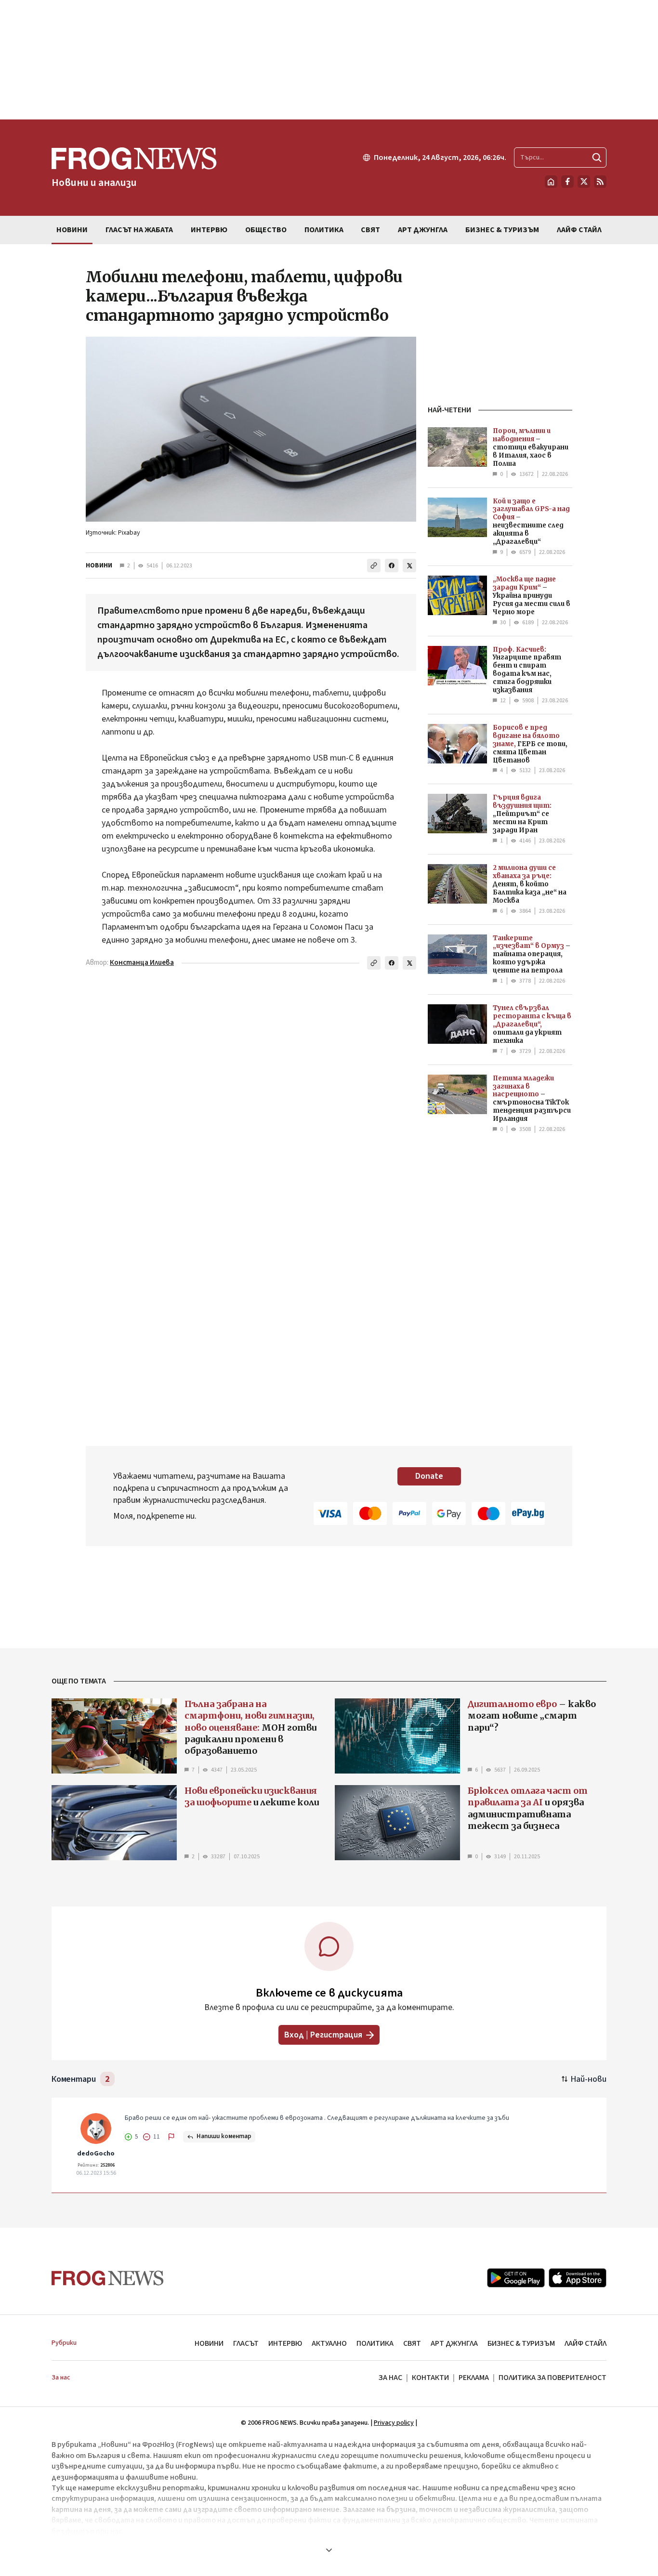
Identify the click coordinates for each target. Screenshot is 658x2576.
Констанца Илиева (142, 963)
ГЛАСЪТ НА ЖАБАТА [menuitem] (139, 230)
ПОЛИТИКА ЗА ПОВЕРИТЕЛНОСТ (553, 2378)
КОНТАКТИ (430, 2378)
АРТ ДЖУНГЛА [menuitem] (423, 230)
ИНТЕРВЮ (285, 2343)
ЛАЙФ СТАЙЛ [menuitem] (579, 230)
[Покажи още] (329, 2550)
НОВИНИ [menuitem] (72, 230)
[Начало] (551, 182)
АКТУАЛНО (329, 2343)
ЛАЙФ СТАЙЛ (586, 2343)
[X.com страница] (584, 182)
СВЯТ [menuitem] (370, 230)
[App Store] (578, 2278)
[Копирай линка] (374, 565)
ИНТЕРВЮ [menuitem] (209, 230)
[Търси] (597, 158)
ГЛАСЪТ (246, 2343)
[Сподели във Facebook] (392, 565)
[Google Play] (516, 2278)
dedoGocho (96, 2154)
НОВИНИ (99, 565)
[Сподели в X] (409, 565)
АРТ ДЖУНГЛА (454, 2343)
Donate (429, 1476)
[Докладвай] (171, 2137)
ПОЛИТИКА (375, 2343)
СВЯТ (412, 2343)
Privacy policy (394, 2423)
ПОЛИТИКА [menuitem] (324, 230)
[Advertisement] (329, 60)
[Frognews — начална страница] (108, 2278)
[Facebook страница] (567, 182)
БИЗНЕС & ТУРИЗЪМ (521, 2343)
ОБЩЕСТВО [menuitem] (266, 230)
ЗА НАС (390, 2378)
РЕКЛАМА (474, 2378)
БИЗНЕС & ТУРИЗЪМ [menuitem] (502, 230)
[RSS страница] (600, 182)
